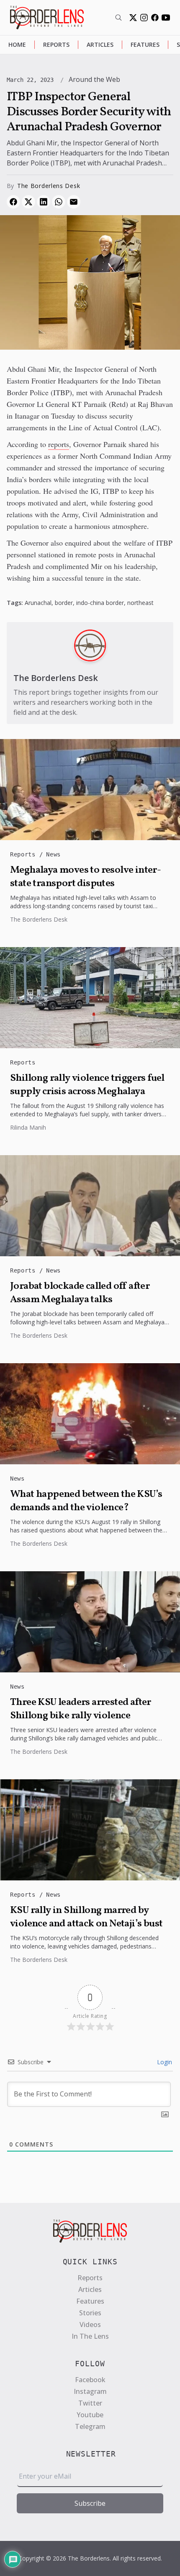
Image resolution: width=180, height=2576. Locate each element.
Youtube (90, 2415)
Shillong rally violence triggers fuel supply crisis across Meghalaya (87, 1085)
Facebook (90, 2380)
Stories (90, 2313)
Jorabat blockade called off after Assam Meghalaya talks (80, 1293)
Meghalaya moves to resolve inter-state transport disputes (85, 877)
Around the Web (94, 79)
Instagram (90, 2391)
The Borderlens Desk (49, 186)
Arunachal (38, 603)
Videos (90, 2324)
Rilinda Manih (28, 1127)
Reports (56, 44)
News (53, 854)
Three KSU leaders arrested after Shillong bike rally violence (81, 1709)
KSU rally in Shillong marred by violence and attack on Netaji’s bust (86, 1917)
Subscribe (90, 2503)
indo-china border (100, 603)
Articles (100, 44)
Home (17, 44)
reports (59, 444)
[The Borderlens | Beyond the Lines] (47, 18)
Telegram (90, 2426)
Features (145, 44)
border (64, 603)
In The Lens (90, 2336)
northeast (140, 603)
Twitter (90, 2403)
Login (164, 2062)
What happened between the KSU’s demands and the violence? (86, 1501)
